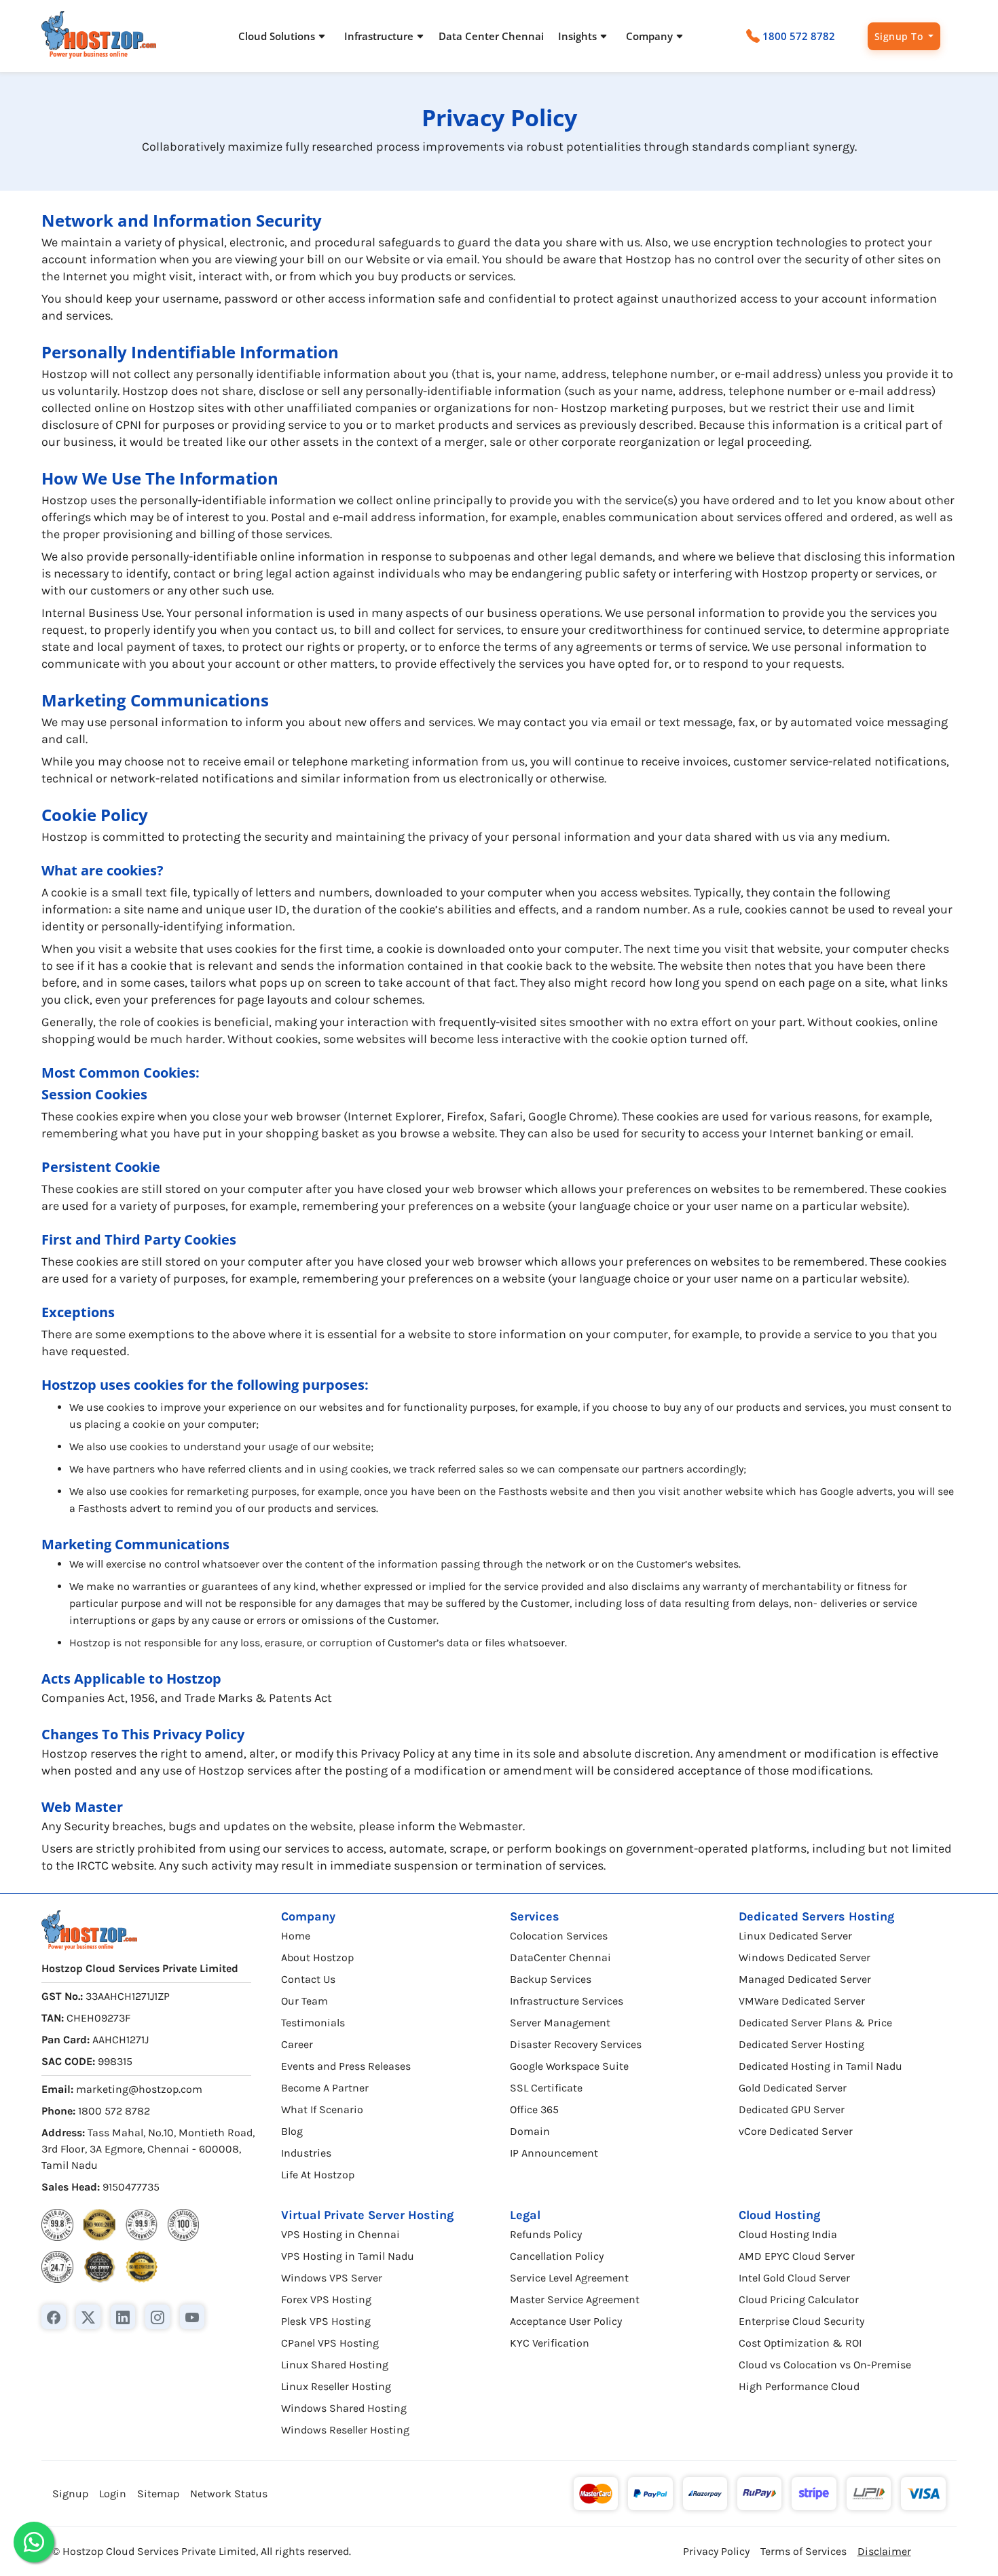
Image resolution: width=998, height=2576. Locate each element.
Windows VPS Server (332, 2278)
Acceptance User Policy (566, 2321)
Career (297, 2044)
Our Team (304, 2001)
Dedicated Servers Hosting (816, 1916)
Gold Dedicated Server (793, 2088)
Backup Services (551, 1979)
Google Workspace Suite (569, 2066)
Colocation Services (559, 1936)
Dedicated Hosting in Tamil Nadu (820, 2066)
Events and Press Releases (346, 2066)
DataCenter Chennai (560, 1957)
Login (113, 2494)
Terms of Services (803, 2551)
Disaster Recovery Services (576, 2044)
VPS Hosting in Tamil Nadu (348, 2256)
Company (308, 1916)
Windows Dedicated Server (805, 1957)
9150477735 (131, 2187)
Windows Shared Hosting (344, 2408)
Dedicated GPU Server (792, 2109)
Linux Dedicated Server (795, 1936)
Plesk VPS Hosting (326, 2321)
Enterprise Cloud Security (801, 2321)
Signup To (900, 36)
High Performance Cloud (799, 2386)
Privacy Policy (716, 2551)
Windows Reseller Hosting (345, 2430)
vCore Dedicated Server (796, 2131)
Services (535, 1916)
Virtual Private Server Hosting (367, 2215)
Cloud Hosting (779, 2215)
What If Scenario (322, 2109)
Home (296, 1936)
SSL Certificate (546, 2088)
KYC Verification (550, 2343)
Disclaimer (884, 2551)
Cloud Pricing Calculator (799, 2299)
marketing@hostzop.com (139, 2089)
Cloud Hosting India (788, 2234)
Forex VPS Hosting (326, 2299)
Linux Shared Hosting (335, 2365)
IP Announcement (554, 2153)
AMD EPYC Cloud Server (797, 2256)
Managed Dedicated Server (805, 1979)
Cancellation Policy (557, 2256)
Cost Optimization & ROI (800, 2343)
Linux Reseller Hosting (336, 2386)
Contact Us (308, 1979)
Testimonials (313, 2023)
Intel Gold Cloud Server (794, 2278)
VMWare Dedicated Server (802, 2001)
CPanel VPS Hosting (330, 2343)
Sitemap (158, 2494)
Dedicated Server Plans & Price (815, 2023)
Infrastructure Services (567, 2001)
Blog (292, 2131)
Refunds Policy (546, 2234)
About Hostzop (317, 1957)
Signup (70, 2494)
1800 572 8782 (799, 36)
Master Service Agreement (575, 2299)
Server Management (560, 2023)
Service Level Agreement (569, 2278)
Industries (306, 2153)
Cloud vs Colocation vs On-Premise (825, 2365)
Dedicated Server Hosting (801, 2044)
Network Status (229, 2494)
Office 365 (534, 2109)
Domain (530, 2131)
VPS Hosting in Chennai (340, 2234)
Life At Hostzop (318, 2175)
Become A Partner (325, 2088)
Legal (525, 2215)
